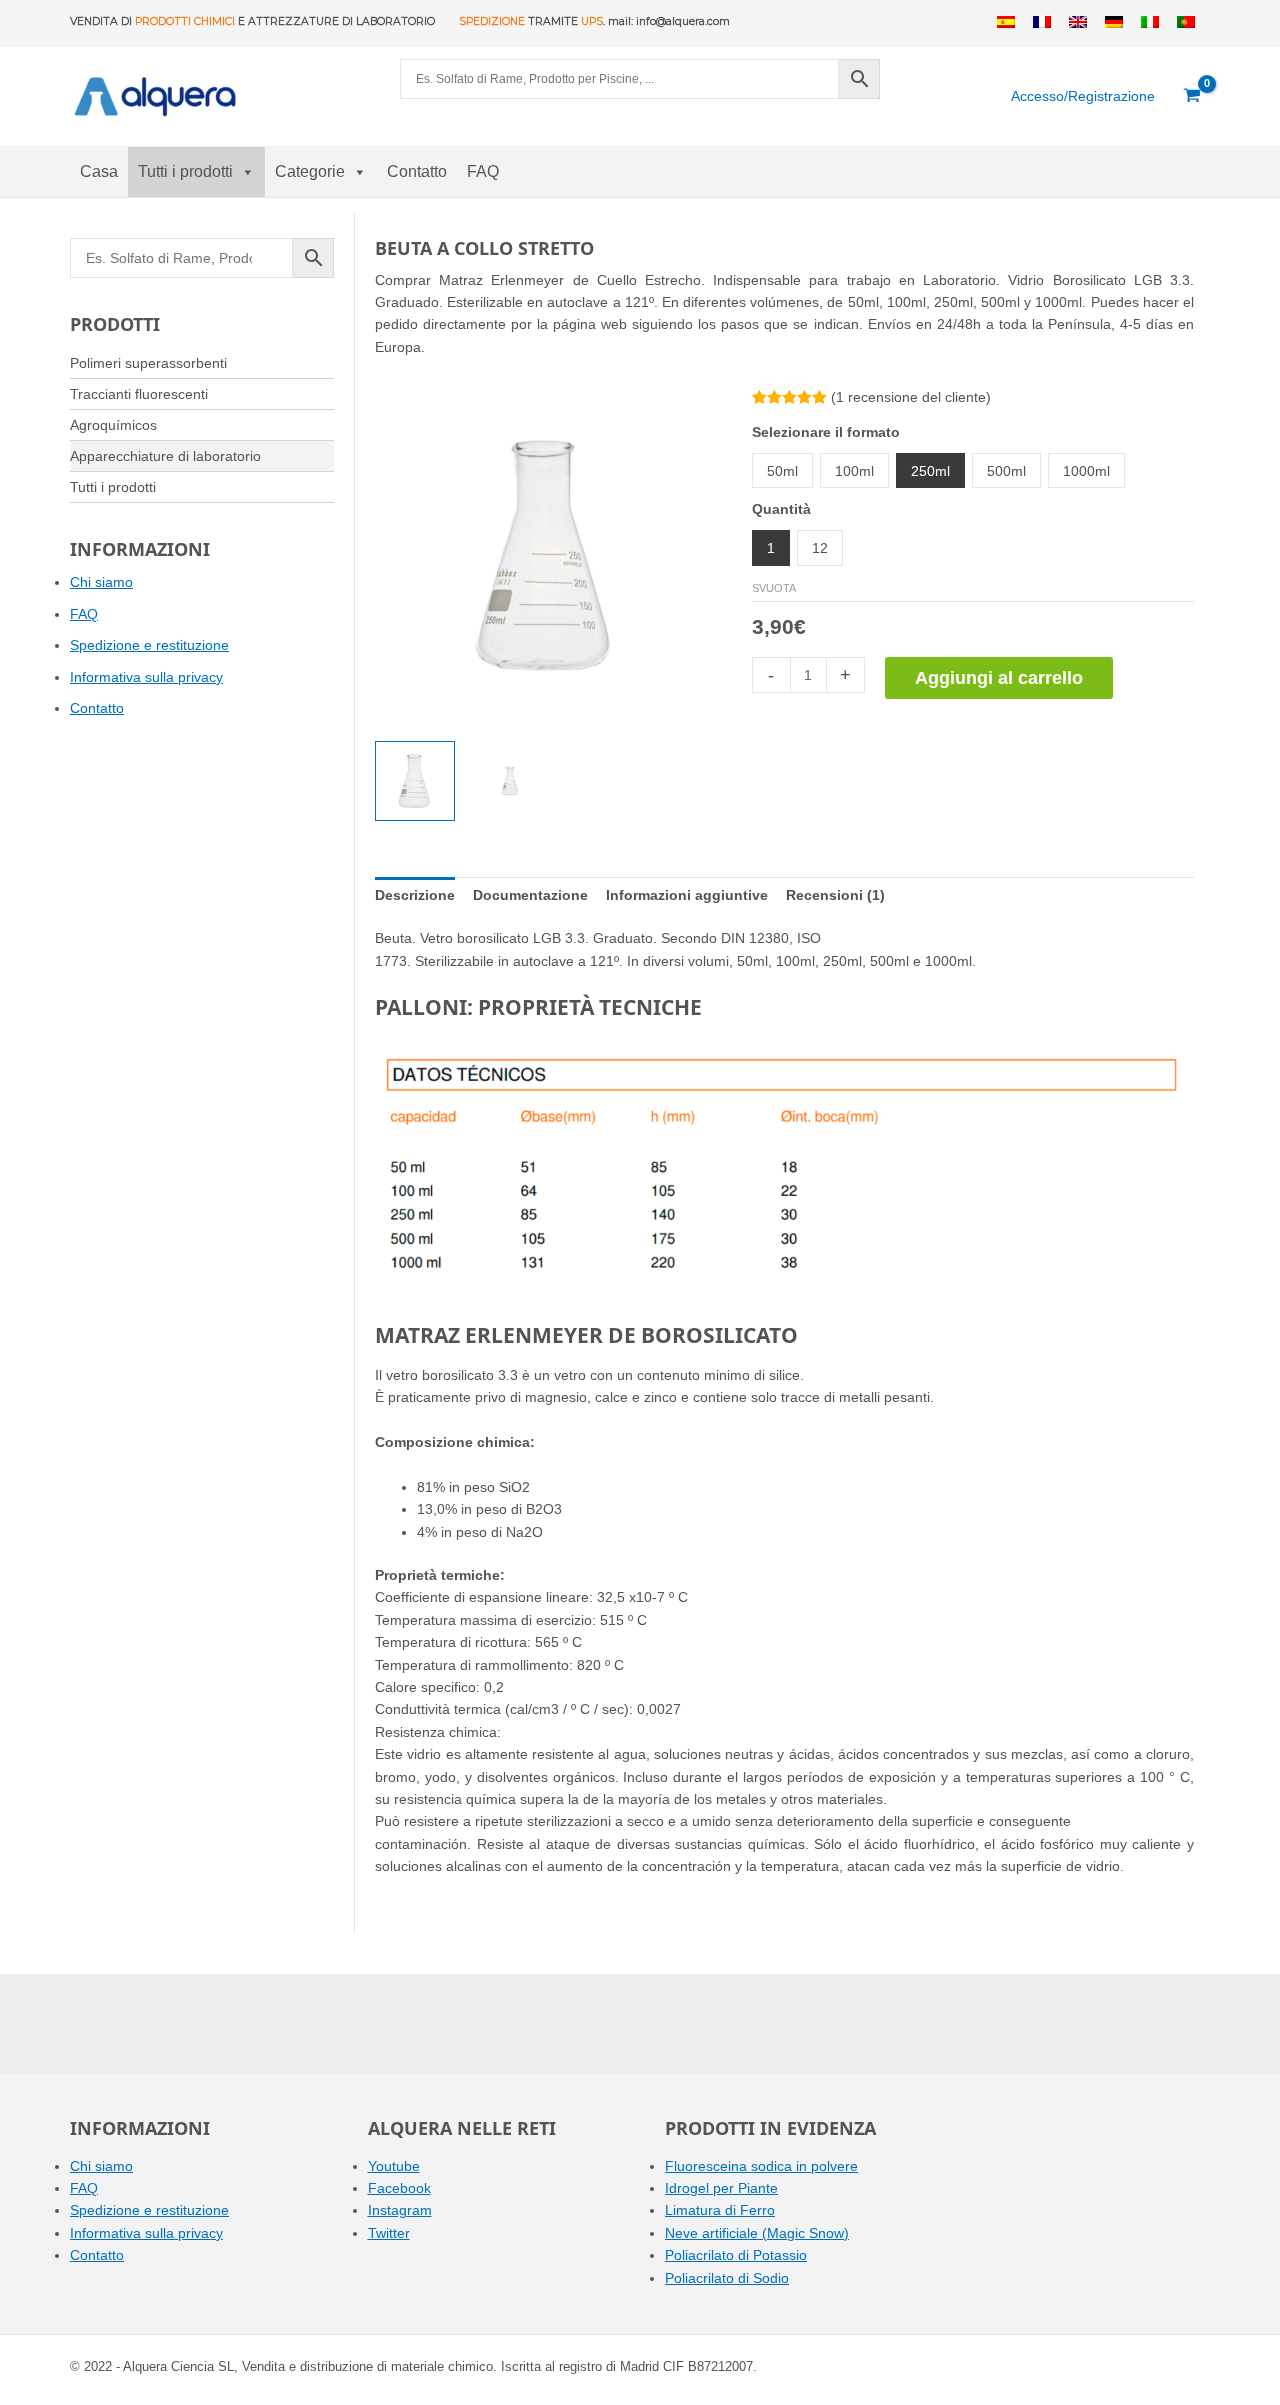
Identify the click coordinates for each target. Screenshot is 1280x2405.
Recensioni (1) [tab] (835, 895)
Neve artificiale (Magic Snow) (757, 2233)
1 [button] (771, 548)
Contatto (417, 171)
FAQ (483, 171)
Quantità (781, 509)
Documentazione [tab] (530, 895)
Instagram (400, 2210)
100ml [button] (854, 471)
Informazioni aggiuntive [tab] (687, 895)
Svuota (774, 588)
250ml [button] (930, 471)
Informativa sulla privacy (146, 677)
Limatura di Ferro (720, 2210)
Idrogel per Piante (721, 2188)
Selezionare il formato (826, 432)
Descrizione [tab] (415, 895)
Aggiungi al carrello (999, 678)
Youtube (394, 2166)
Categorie (310, 171)
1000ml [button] (1086, 471)
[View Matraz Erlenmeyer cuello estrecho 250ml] (510, 781)
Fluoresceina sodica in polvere (761, 2166)
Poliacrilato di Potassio (736, 2255)
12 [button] (820, 548)
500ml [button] (1006, 471)
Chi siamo (101, 582)
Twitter (389, 2233)
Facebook (399, 2188)
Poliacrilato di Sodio (727, 2278)
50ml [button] (782, 471)
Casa (99, 171)
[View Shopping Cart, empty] (1192, 96)
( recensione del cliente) (911, 397)
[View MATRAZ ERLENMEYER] (415, 781)
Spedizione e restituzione (149, 645)
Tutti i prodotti (185, 171)
